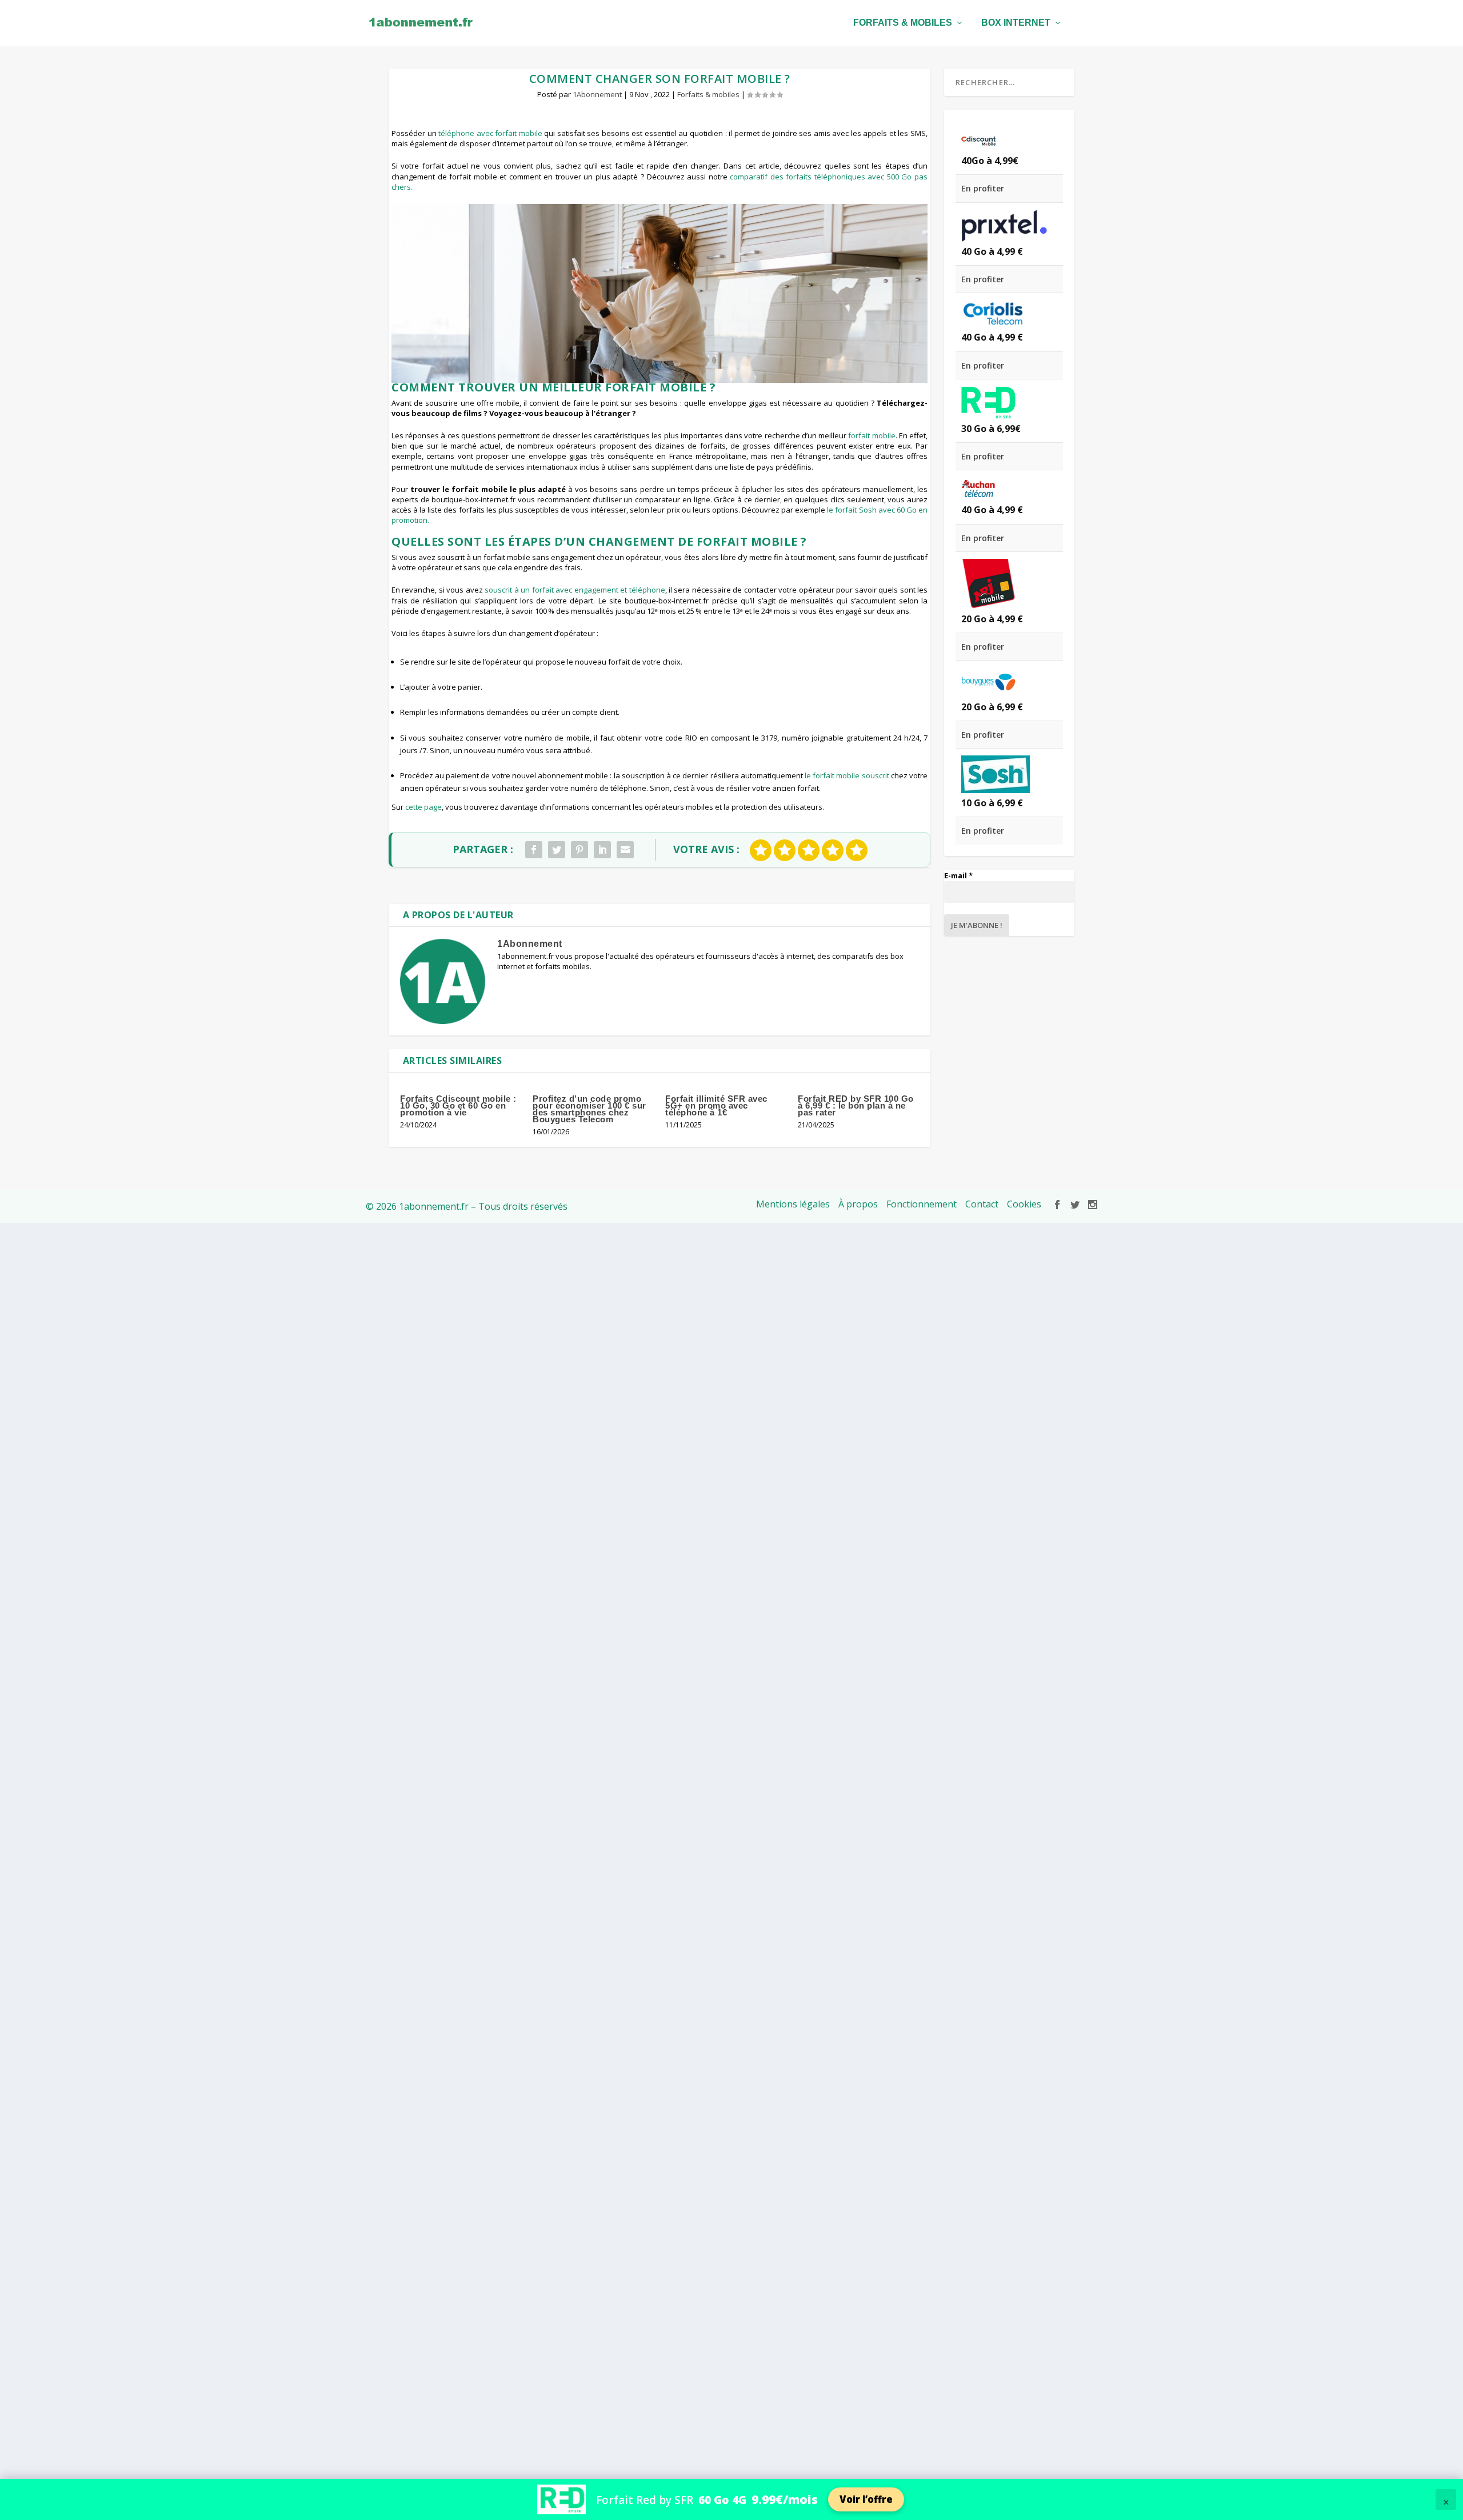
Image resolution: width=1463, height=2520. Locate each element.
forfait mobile (872, 435)
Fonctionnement (922, 1204)
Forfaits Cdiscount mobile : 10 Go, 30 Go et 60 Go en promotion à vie (458, 1105)
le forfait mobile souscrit (847, 775)
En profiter (983, 188)
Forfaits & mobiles (903, 23)
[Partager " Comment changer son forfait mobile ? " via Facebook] (534, 850)
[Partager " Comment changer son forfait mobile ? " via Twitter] (557, 850)
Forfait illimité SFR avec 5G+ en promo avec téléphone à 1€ (716, 1105)
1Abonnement (597, 94)
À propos (858, 1204)
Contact (982, 1204)
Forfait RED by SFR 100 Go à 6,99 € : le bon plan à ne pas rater (856, 1105)
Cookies (1024, 1204)
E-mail (958, 875)
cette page (423, 807)
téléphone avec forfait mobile (490, 133)
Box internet (1016, 23)
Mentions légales (793, 1204)
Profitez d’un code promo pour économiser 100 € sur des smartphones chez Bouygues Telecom (589, 1109)
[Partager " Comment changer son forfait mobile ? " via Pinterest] (579, 850)
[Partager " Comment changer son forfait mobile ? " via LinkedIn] (602, 850)
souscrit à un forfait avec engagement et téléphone (575, 590)
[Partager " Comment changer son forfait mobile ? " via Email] (625, 850)
